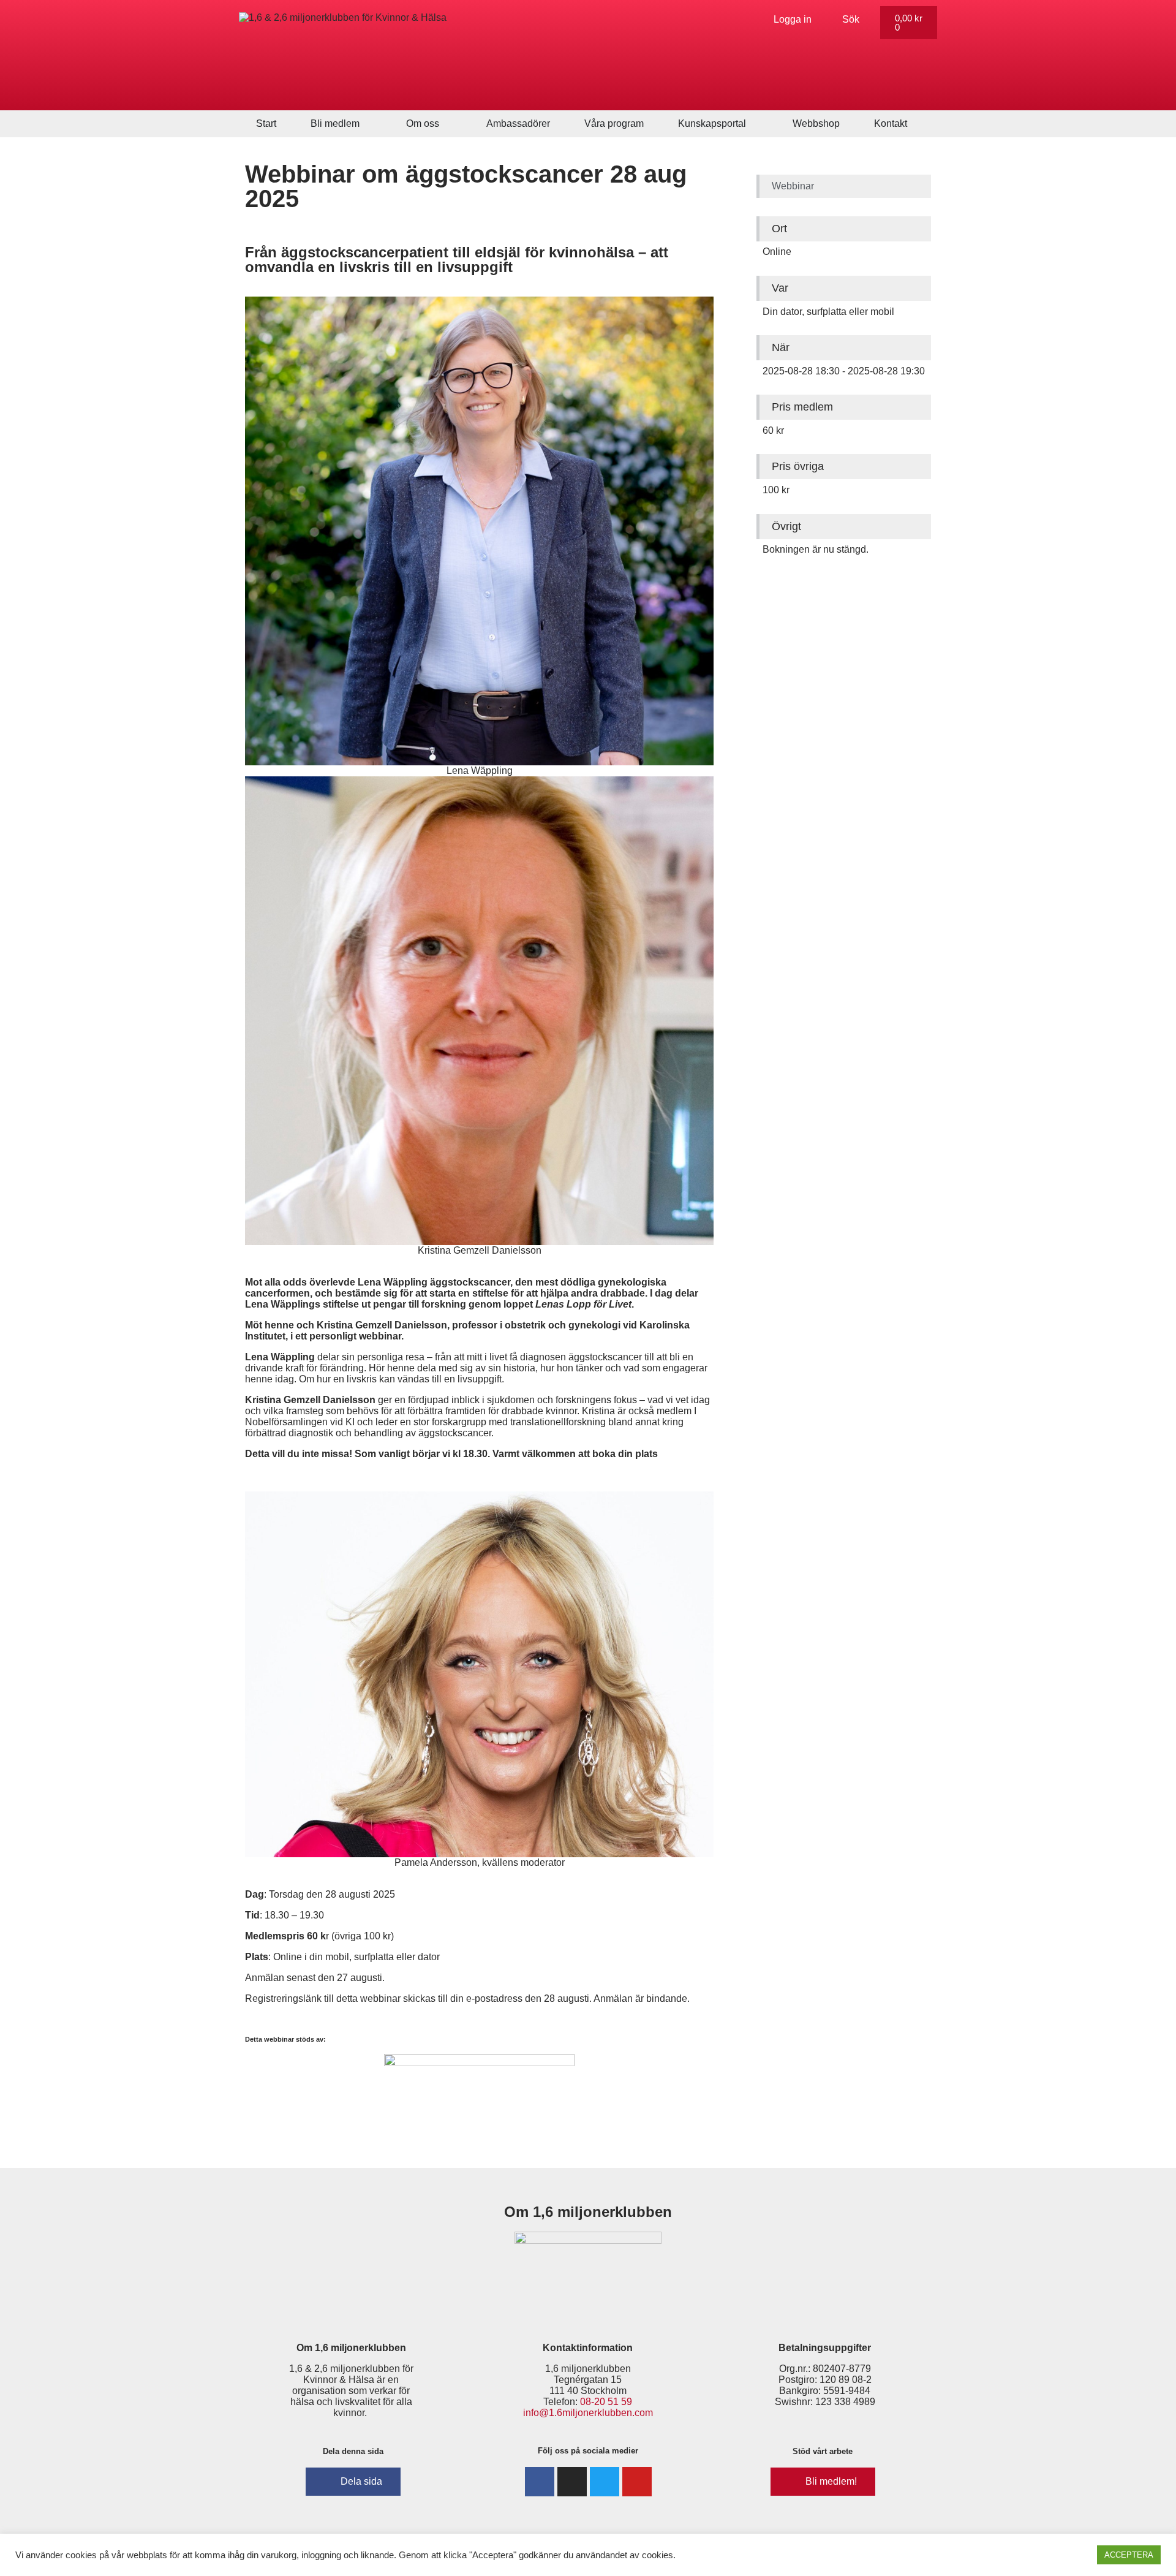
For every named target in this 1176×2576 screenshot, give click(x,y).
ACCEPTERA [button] (1129, 2555)
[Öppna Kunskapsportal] (754, 124)
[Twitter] (605, 2482)
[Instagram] (572, 2482)
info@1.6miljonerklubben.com (588, 2413)
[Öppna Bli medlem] (367, 124)
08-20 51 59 (606, 2402)
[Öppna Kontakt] (915, 124)
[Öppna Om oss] (447, 124)
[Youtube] (637, 2482)
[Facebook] (540, 2482)
